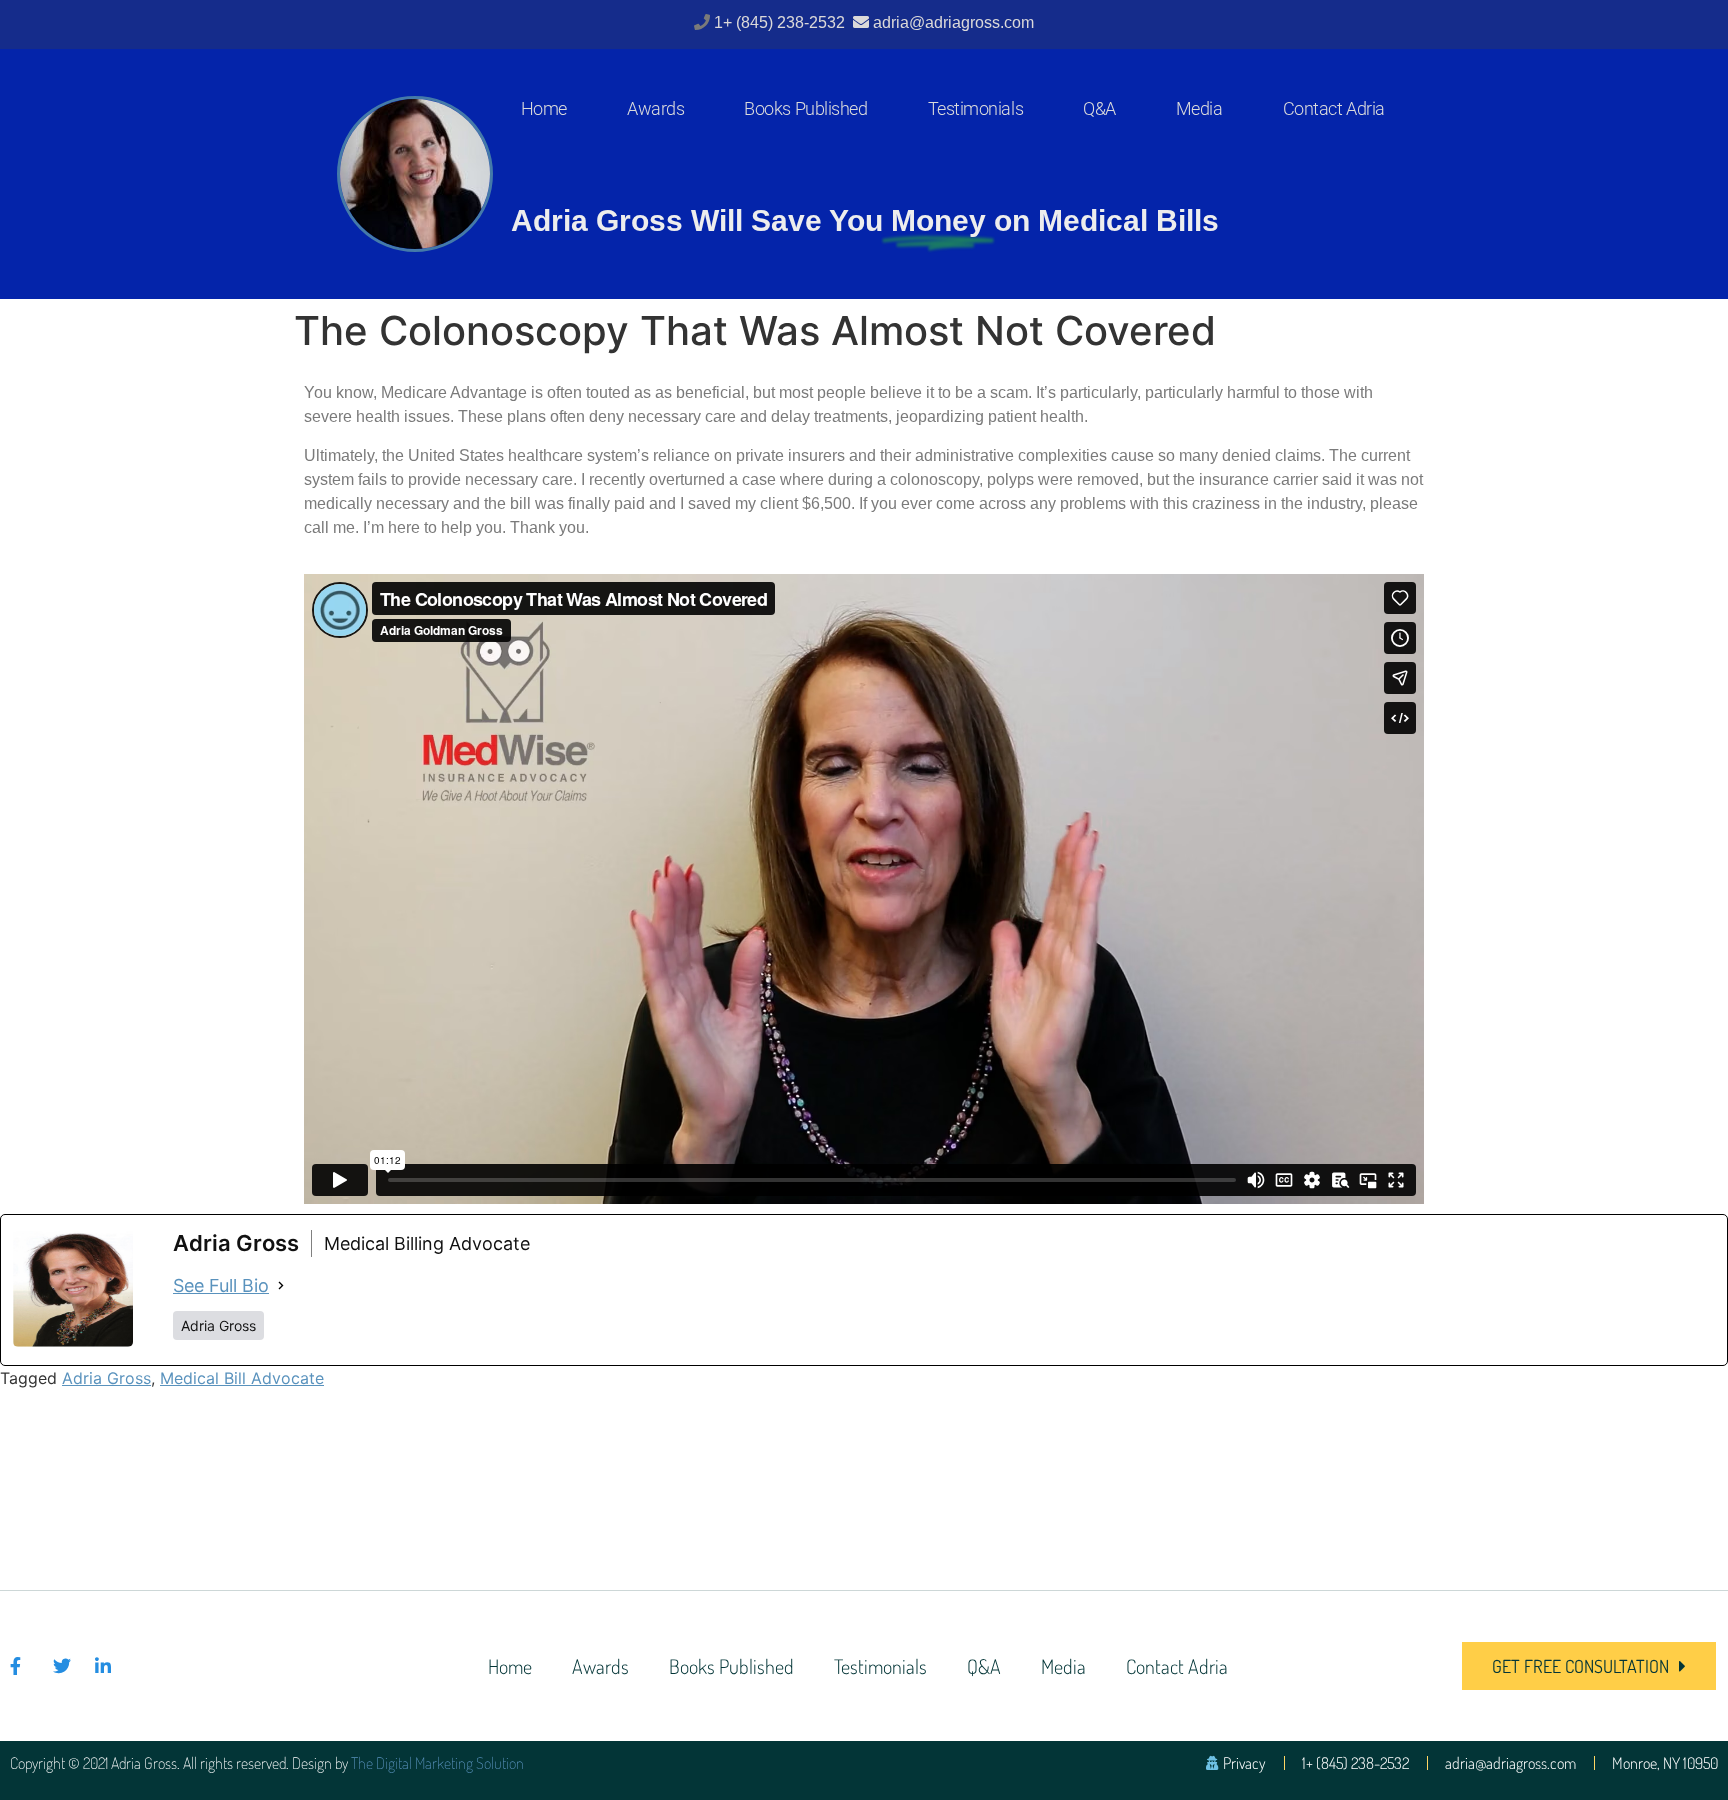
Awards (655, 108)
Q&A (1099, 108)
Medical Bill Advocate (242, 1378)
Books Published (805, 108)
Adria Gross (106, 1378)
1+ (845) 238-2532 (781, 22)
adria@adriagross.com (953, 22)
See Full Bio (221, 1285)
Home (544, 108)
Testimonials (976, 108)
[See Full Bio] (281, 1285)
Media (1199, 108)
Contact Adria (1334, 108)
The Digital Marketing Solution (437, 1763)
